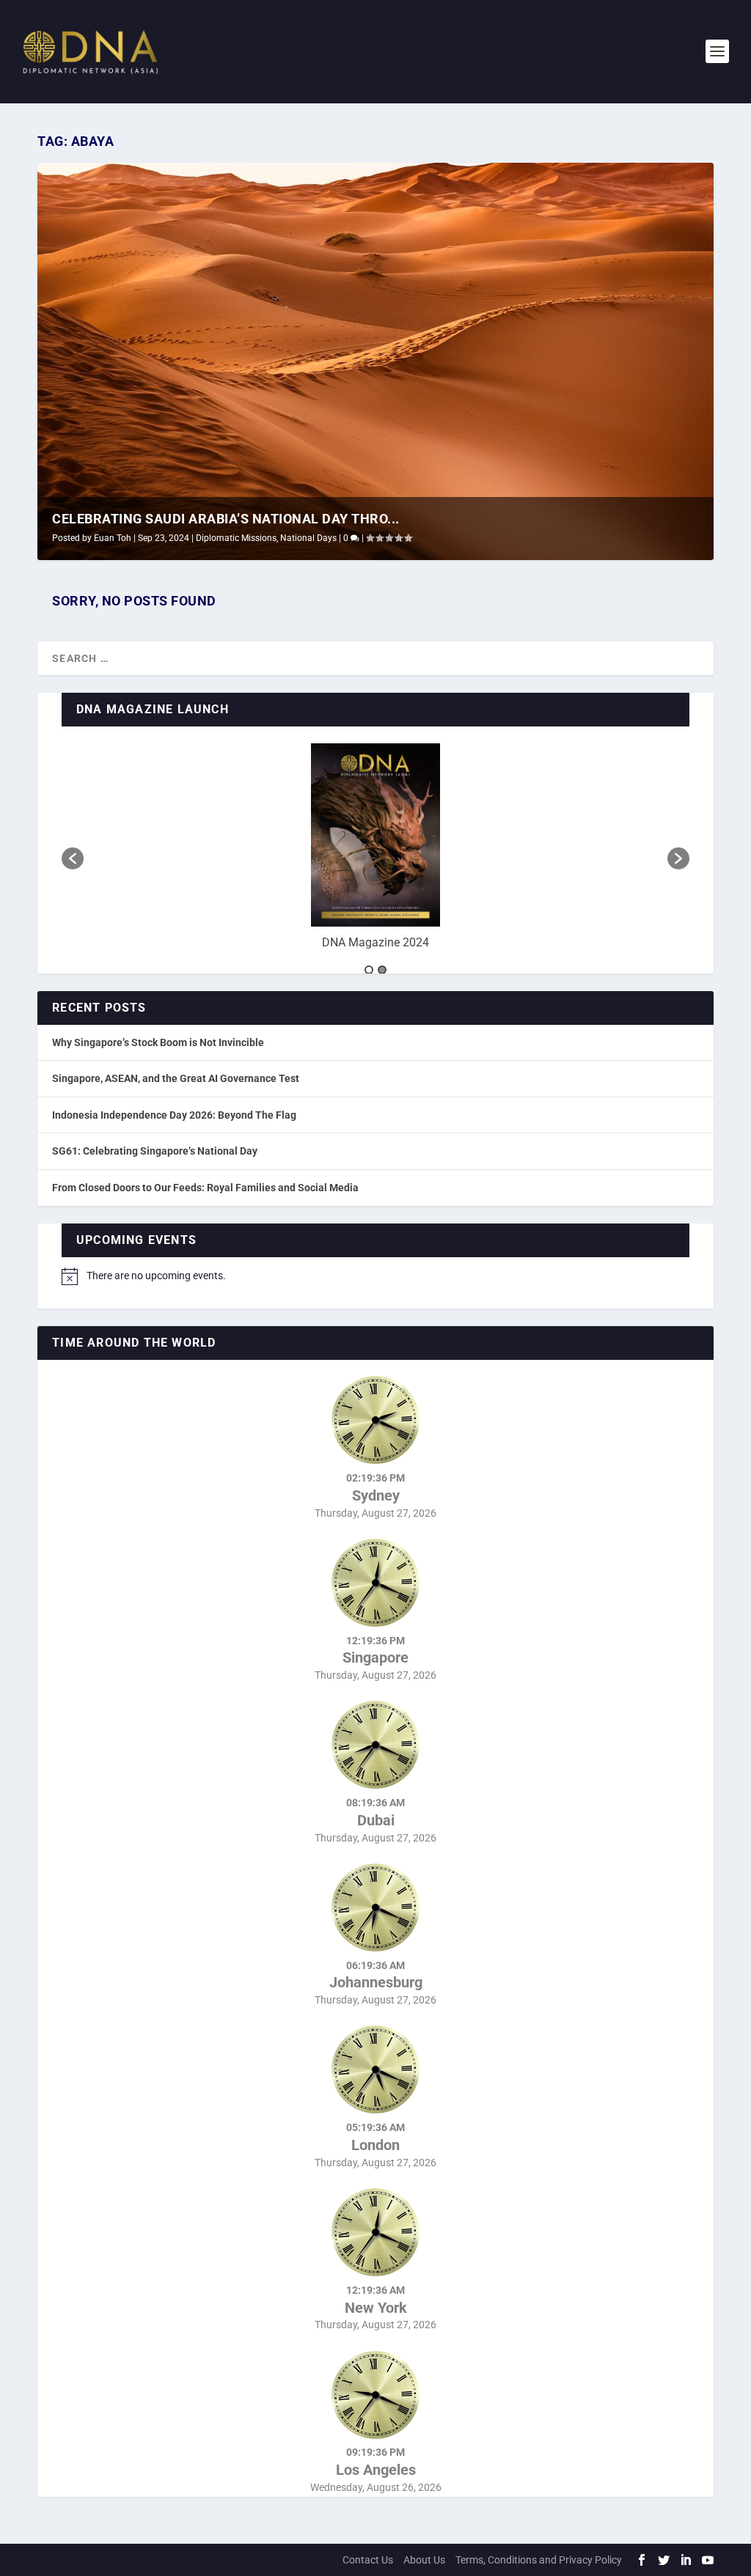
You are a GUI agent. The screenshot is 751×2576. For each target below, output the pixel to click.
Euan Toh (113, 538)
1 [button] (369, 970)
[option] (375, 851)
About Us (424, 2560)
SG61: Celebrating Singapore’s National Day (155, 1151)
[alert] (375, 1276)
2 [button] (382, 970)
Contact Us (368, 2560)
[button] (73, 858)
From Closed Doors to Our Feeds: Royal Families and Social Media (205, 1188)
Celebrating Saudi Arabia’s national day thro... (226, 519)
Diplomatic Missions (236, 538)
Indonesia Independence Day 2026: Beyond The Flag (174, 1115)
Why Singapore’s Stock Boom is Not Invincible (158, 1042)
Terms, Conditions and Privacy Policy (539, 2560)
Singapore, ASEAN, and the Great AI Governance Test (176, 1078)
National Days (308, 538)
